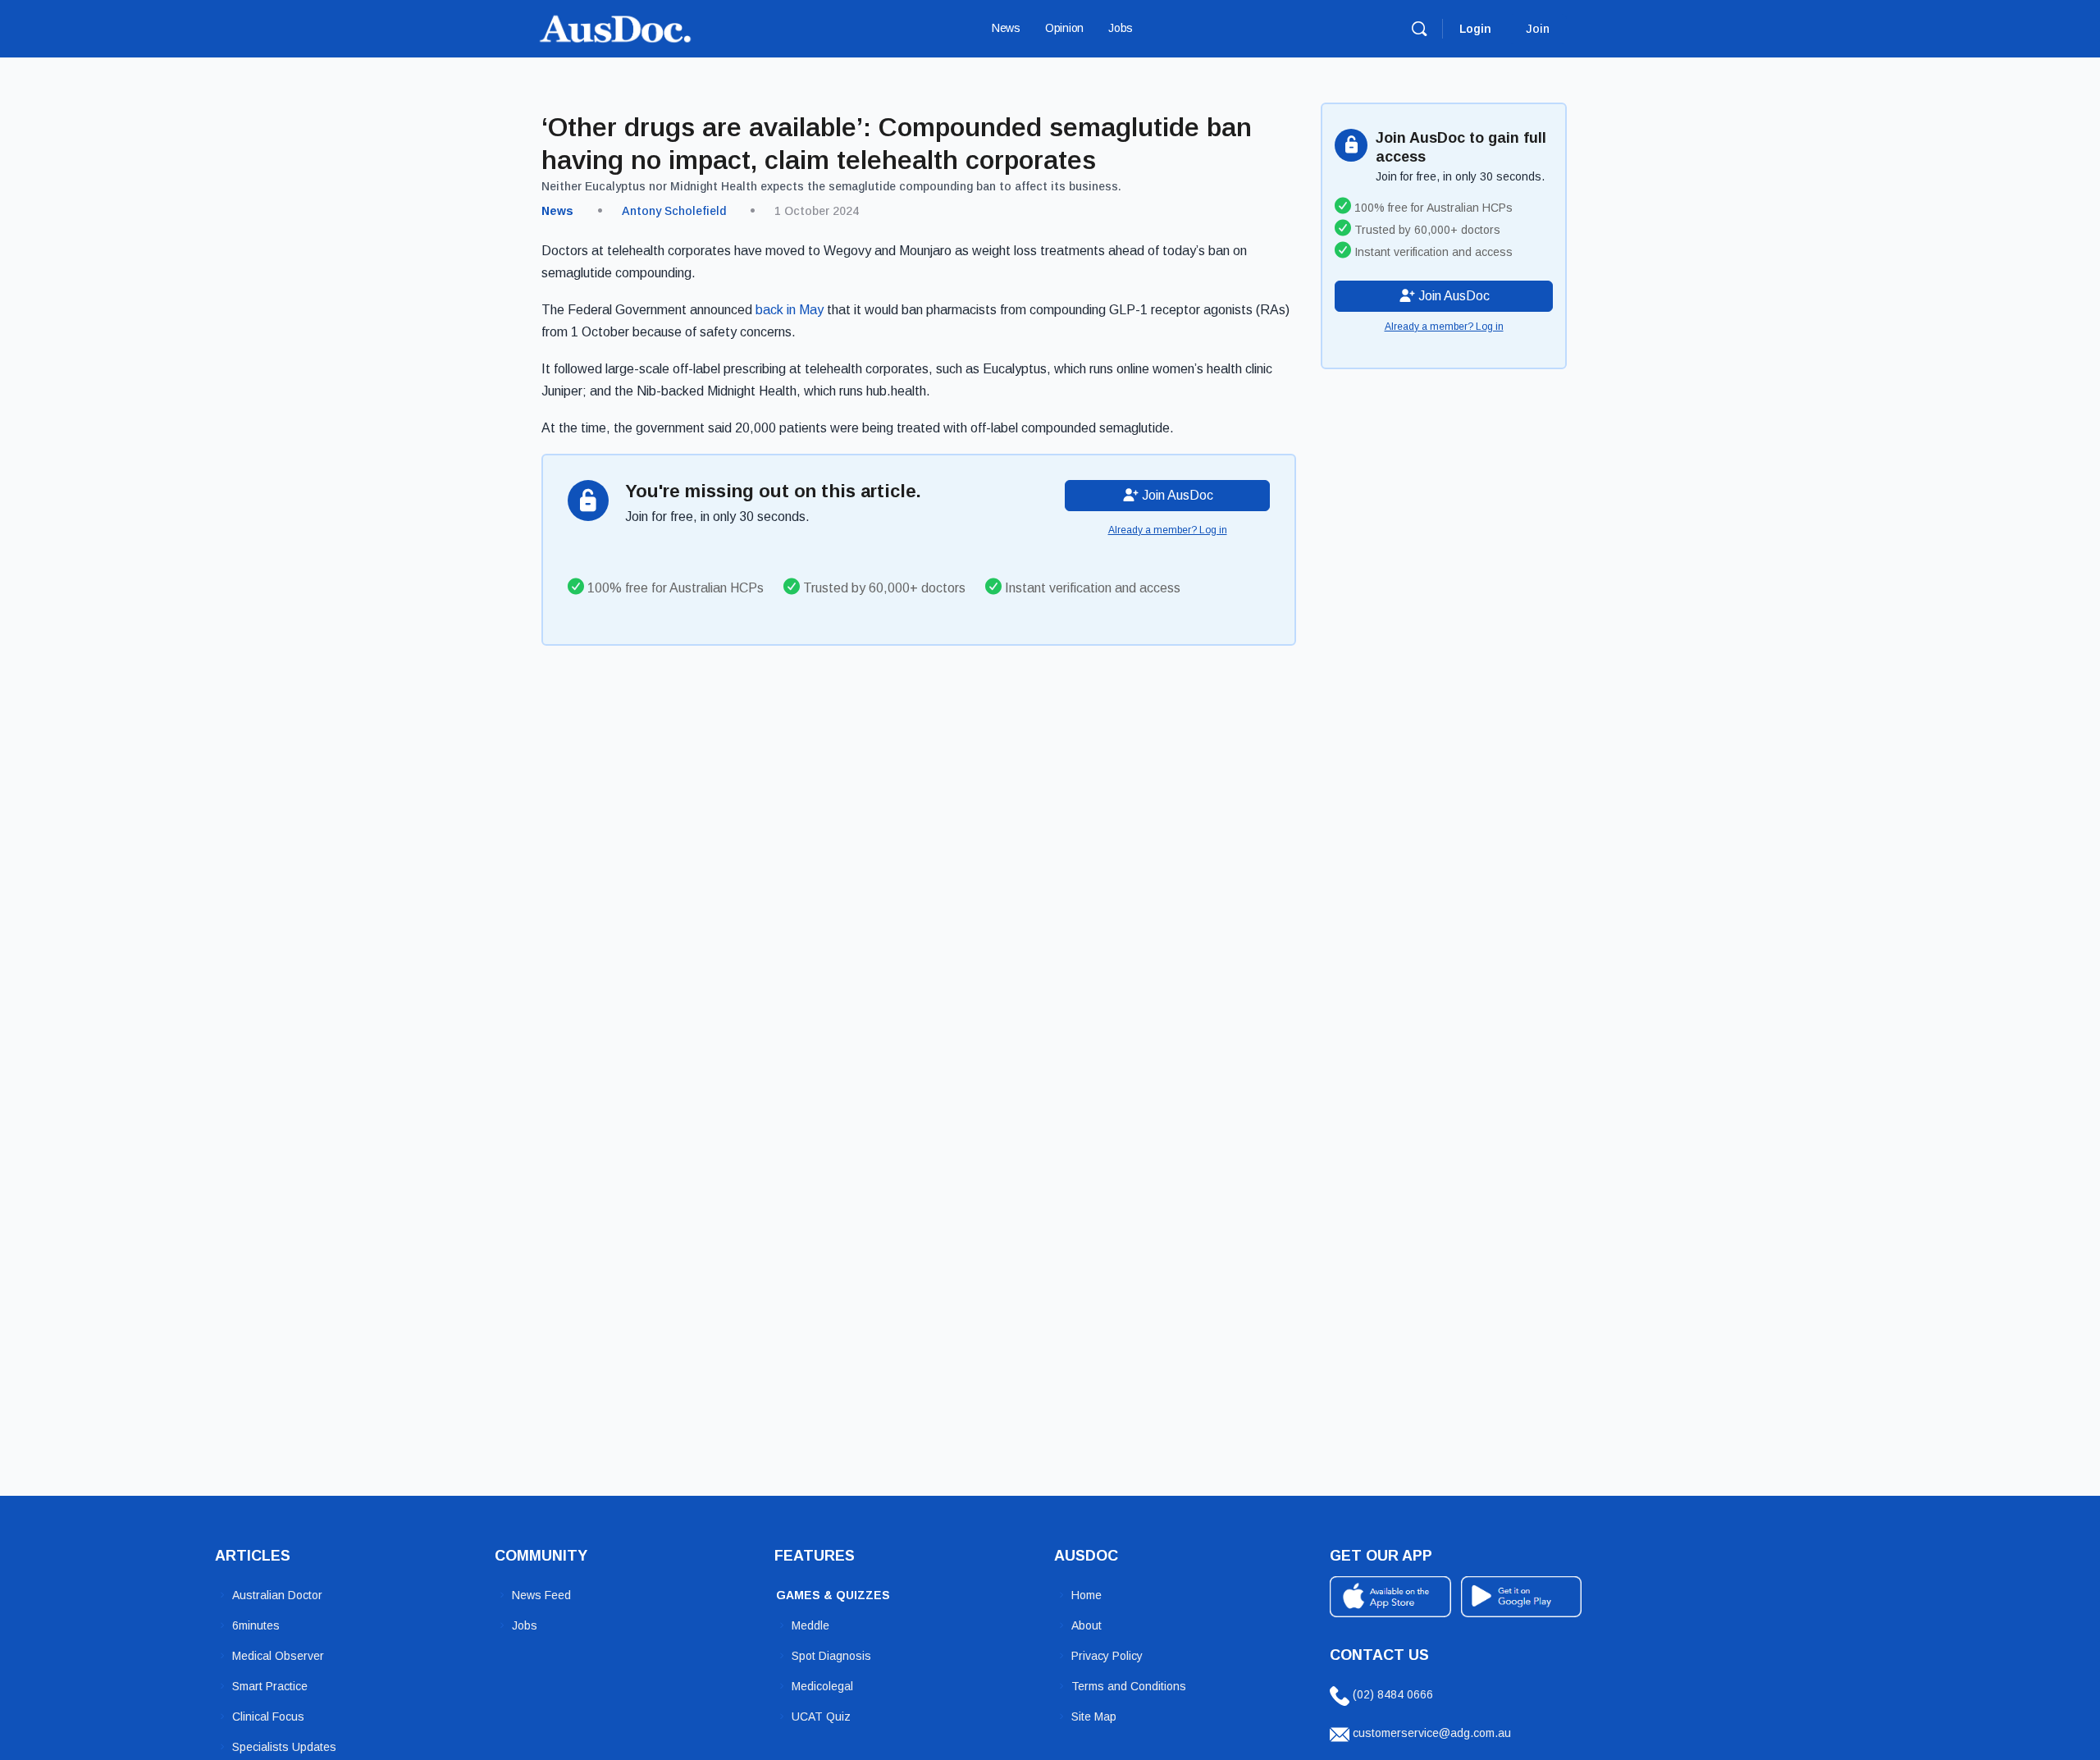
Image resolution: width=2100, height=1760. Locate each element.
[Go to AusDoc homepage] (615, 27)
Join (1538, 29)
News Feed (541, 1595)
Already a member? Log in (1168, 530)
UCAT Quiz (821, 1717)
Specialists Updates (284, 1747)
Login (1475, 29)
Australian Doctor (277, 1595)
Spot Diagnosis (831, 1656)
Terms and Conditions (1129, 1686)
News (557, 211)
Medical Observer (278, 1656)
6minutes (256, 1625)
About (1087, 1625)
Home (1087, 1595)
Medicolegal (822, 1686)
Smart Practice (270, 1686)
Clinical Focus (268, 1717)
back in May (790, 310)
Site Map (1094, 1717)
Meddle (810, 1625)
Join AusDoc (1176, 495)
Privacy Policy (1107, 1656)
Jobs (525, 1625)
